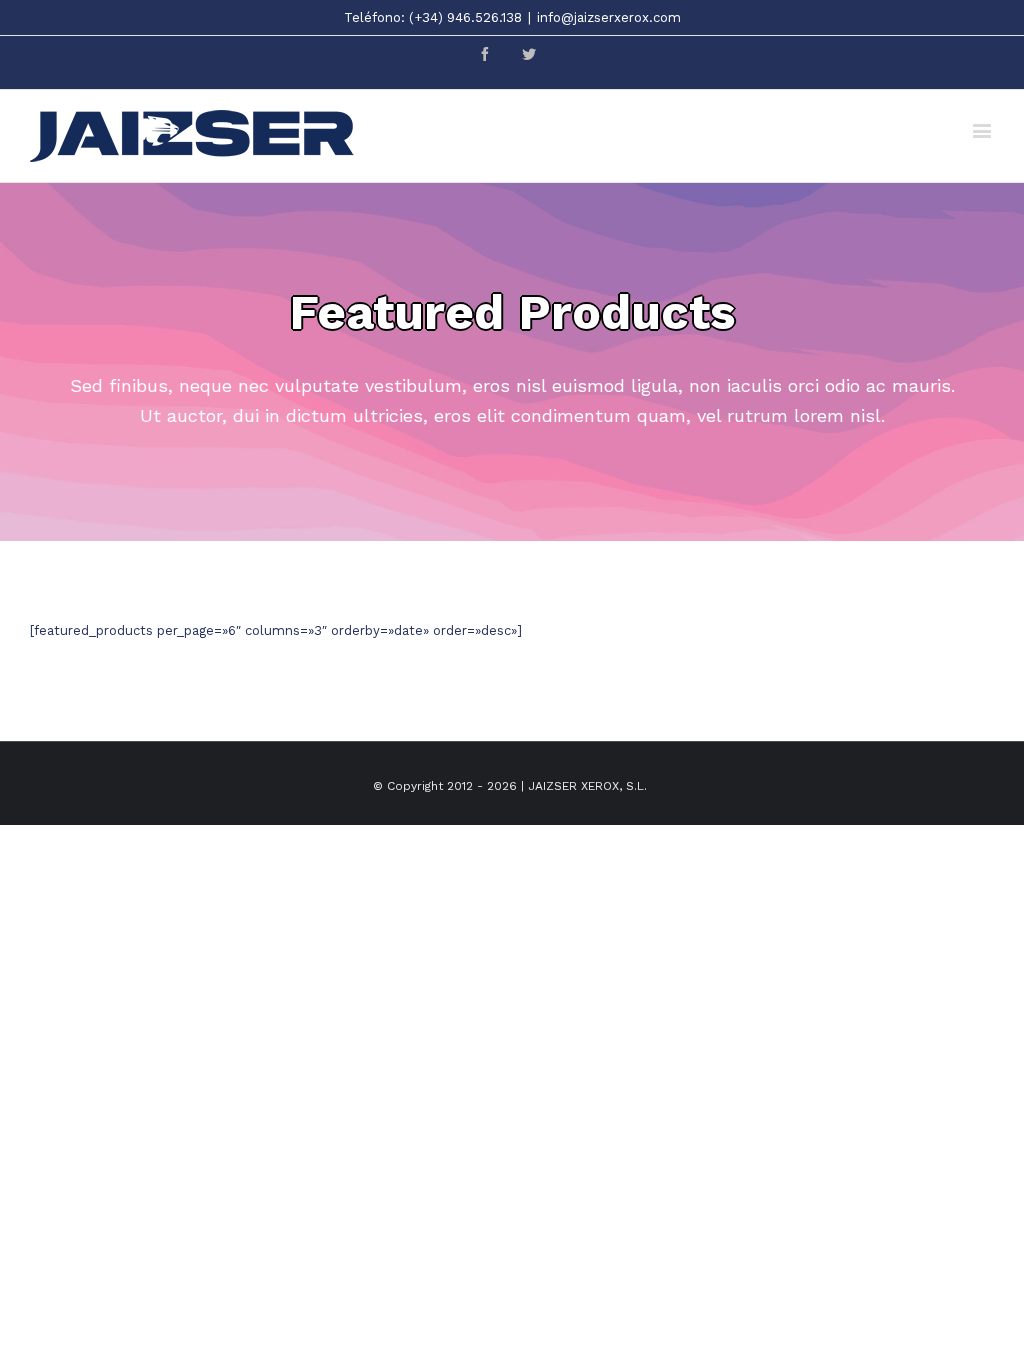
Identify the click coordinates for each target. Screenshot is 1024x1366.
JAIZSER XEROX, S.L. (587, 786)
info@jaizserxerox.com (609, 17)
